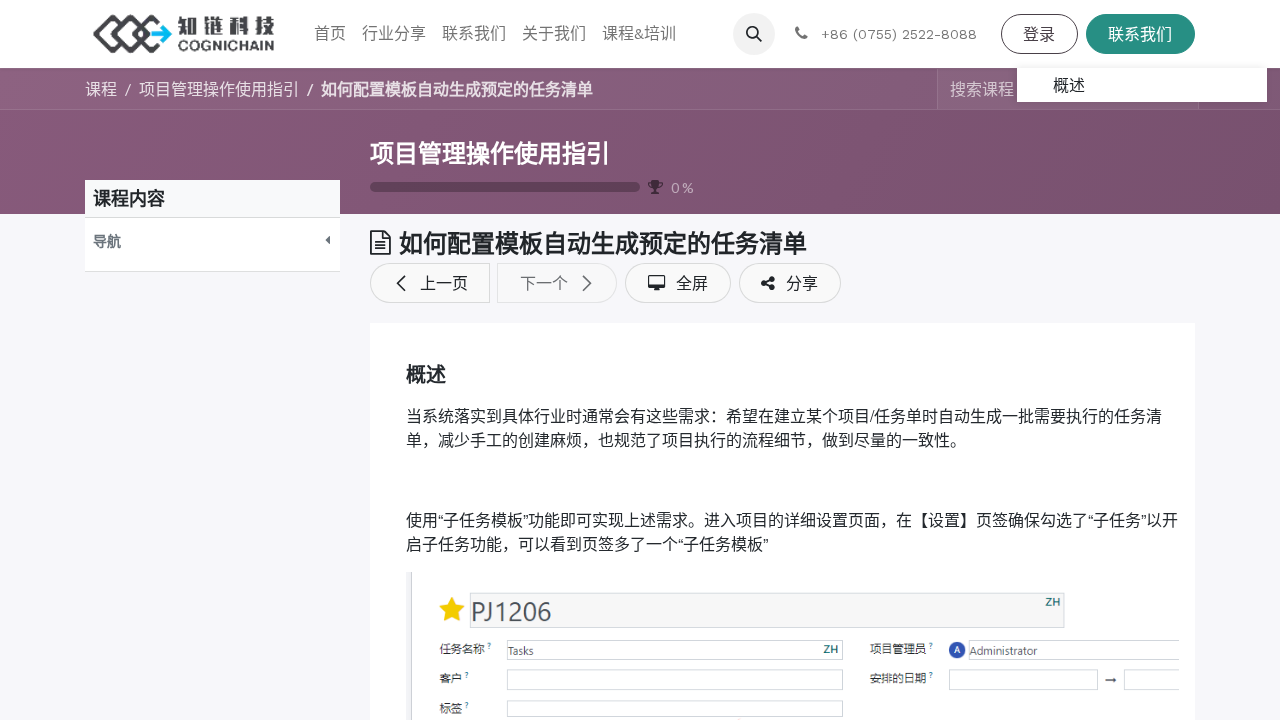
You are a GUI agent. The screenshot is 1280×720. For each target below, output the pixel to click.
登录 (1039, 33)
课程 (101, 88)
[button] (754, 34)
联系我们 (1140, 33)
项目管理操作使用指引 (490, 154)
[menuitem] (330, 34)
